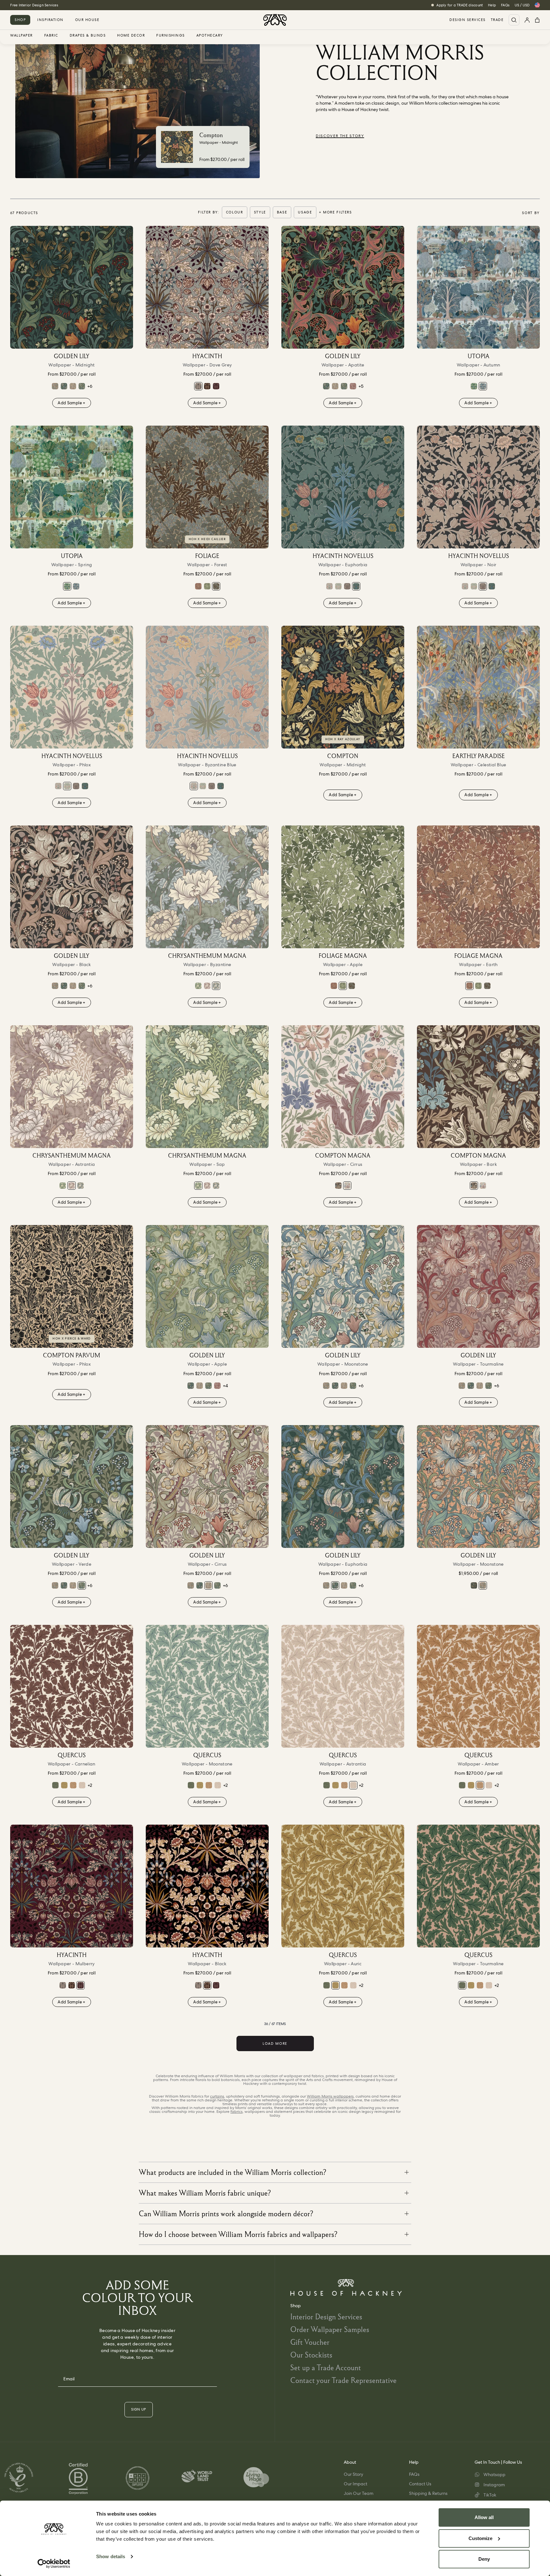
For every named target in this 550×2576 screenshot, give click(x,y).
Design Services (468, 20)
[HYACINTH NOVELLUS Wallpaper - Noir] (347, 586)
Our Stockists (311, 2355)
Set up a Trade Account (326, 2367)
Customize (480, 2538)
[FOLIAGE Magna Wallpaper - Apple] (207, 586)
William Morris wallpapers (330, 2096)
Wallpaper (21, 36)
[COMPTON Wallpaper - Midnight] (343, 687)
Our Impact (356, 2484)
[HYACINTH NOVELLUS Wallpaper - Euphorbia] (343, 487)
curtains (217, 2096)
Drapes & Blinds (88, 36)
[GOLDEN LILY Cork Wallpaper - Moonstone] (55, 386)
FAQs (505, 5)
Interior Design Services (326, 2317)
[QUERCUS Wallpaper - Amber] (73, 1785)
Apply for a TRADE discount (460, 5)
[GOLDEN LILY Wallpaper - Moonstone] (343, 1286)
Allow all (484, 2517)
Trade (497, 20)
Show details (111, 2556)
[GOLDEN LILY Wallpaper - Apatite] (343, 287)
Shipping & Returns (428, 2493)
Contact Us (420, 2484)
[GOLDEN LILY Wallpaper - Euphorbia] (64, 386)
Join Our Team (359, 2493)
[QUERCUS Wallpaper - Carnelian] (72, 1686)
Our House (87, 20)
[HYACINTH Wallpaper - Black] (207, 386)
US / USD (522, 5)
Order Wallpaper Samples (330, 2329)
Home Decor (131, 36)
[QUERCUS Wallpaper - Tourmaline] (55, 1785)
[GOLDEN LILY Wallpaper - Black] (72, 887)
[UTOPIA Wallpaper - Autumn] (478, 287)
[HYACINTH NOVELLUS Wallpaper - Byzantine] (329, 586)
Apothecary (210, 36)
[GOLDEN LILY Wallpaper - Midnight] (72, 287)
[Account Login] (527, 20)
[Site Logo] (275, 20)
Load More (275, 2043)
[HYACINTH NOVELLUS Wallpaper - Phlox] (338, 586)
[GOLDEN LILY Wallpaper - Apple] (207, 1286)
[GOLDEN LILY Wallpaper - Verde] (82, 386)
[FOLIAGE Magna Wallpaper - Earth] (198, 586)
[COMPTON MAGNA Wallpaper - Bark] (338, 1186)
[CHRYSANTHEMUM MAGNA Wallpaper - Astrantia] (207, 986)
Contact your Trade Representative (343, 2380)
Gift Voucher (310, 2342)
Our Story (353, 2474)
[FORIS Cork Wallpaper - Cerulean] (474, 1585)
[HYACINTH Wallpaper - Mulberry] (216, 386)
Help (492, 5)
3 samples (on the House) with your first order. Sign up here (60, 5)
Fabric (51, 36)
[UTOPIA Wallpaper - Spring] (474, 386)
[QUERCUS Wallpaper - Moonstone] (207, 1686)
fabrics (236, 2112)
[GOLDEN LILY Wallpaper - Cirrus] (73, 386)
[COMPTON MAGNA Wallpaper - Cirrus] (343, 1087)
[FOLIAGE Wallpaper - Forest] (207, 487)
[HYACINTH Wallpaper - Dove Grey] (207, 287)
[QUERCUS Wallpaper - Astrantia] (82, 1785)
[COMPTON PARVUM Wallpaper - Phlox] (72, 1286)
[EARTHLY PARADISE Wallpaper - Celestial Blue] (478, 687)
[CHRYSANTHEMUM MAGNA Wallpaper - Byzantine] (207, 887)
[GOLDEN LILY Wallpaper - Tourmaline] (353, 386)
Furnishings (171, 36)
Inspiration (50, 20)
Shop (20, 20)
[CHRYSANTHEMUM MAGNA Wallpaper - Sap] (198, 986)
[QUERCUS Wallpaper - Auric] (64, 1785)
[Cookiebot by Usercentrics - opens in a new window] (54, 2564)
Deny (484, 2559)
